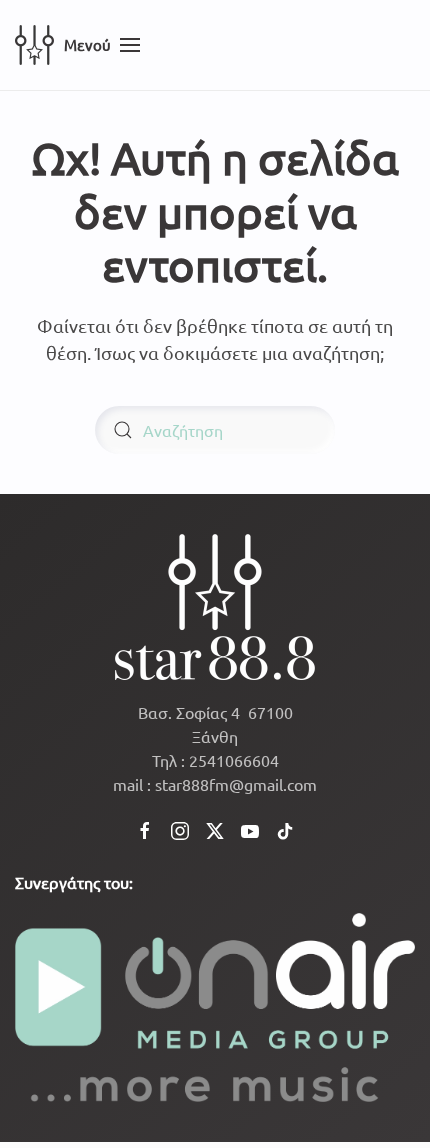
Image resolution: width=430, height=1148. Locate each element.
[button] (102, 45)
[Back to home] (34, 45)
